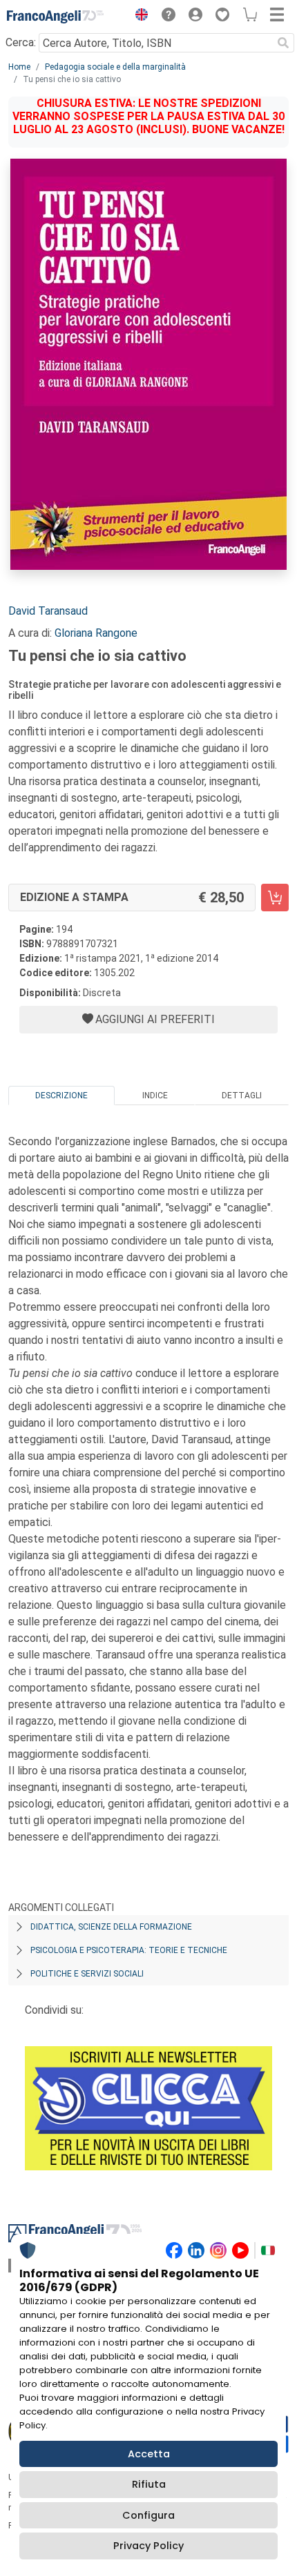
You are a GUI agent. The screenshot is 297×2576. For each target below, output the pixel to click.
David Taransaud (48, 611)
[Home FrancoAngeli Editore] (55, 17)
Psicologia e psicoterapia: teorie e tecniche (129, 1950)
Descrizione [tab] (61, 1096)
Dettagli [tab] (242, 1096)
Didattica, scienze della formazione (111, 1927)
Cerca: (21, 42)
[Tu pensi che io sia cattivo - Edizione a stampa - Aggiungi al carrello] (275, 898)
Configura (148, 2515)
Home (19, 67)
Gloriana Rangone (96, 633)
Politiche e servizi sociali (87, 1974)
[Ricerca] (283, 43)
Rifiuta (149, 2484)
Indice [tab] (155, 1096)
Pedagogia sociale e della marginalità (115, 67)
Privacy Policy (148, 2546)
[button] (138, 17)
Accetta (149, 2454)
